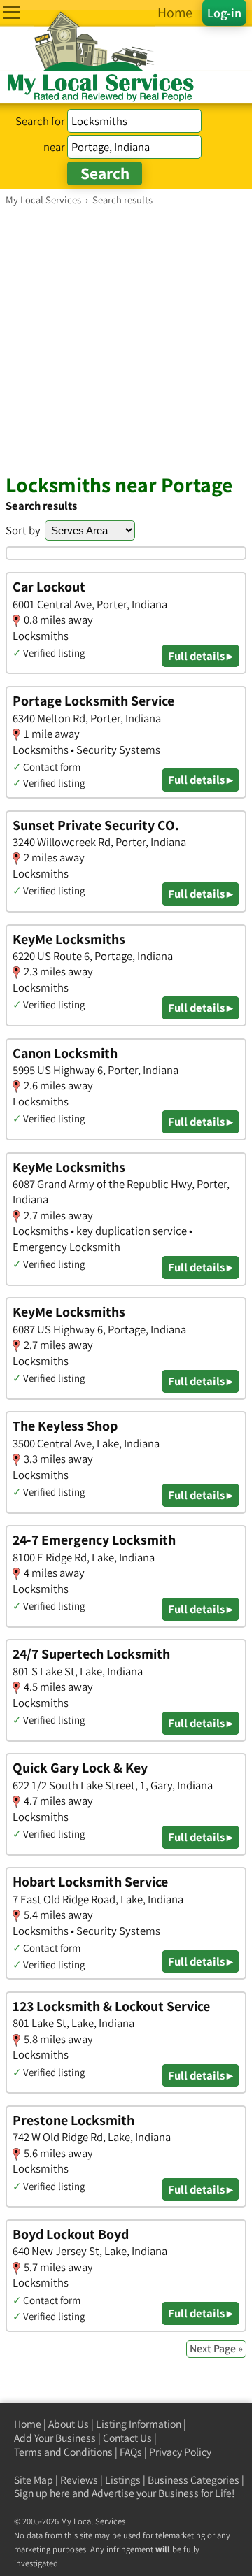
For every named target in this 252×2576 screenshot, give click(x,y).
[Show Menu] (12, 12)
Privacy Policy (180, 2452)
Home (28, 2424)
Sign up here (42, 2493)
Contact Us (127, 2438)
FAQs (131, 2452)
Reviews (79, 2480)
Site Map (34, 2480)
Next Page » (216, 2348)
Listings (123, 2480)
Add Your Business (55, 2438)
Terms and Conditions (63, 2452)
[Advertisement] (126, 339)
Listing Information (139, 2424)
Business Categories (194, 2480)
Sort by (23, 530)
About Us (69, 2424)
